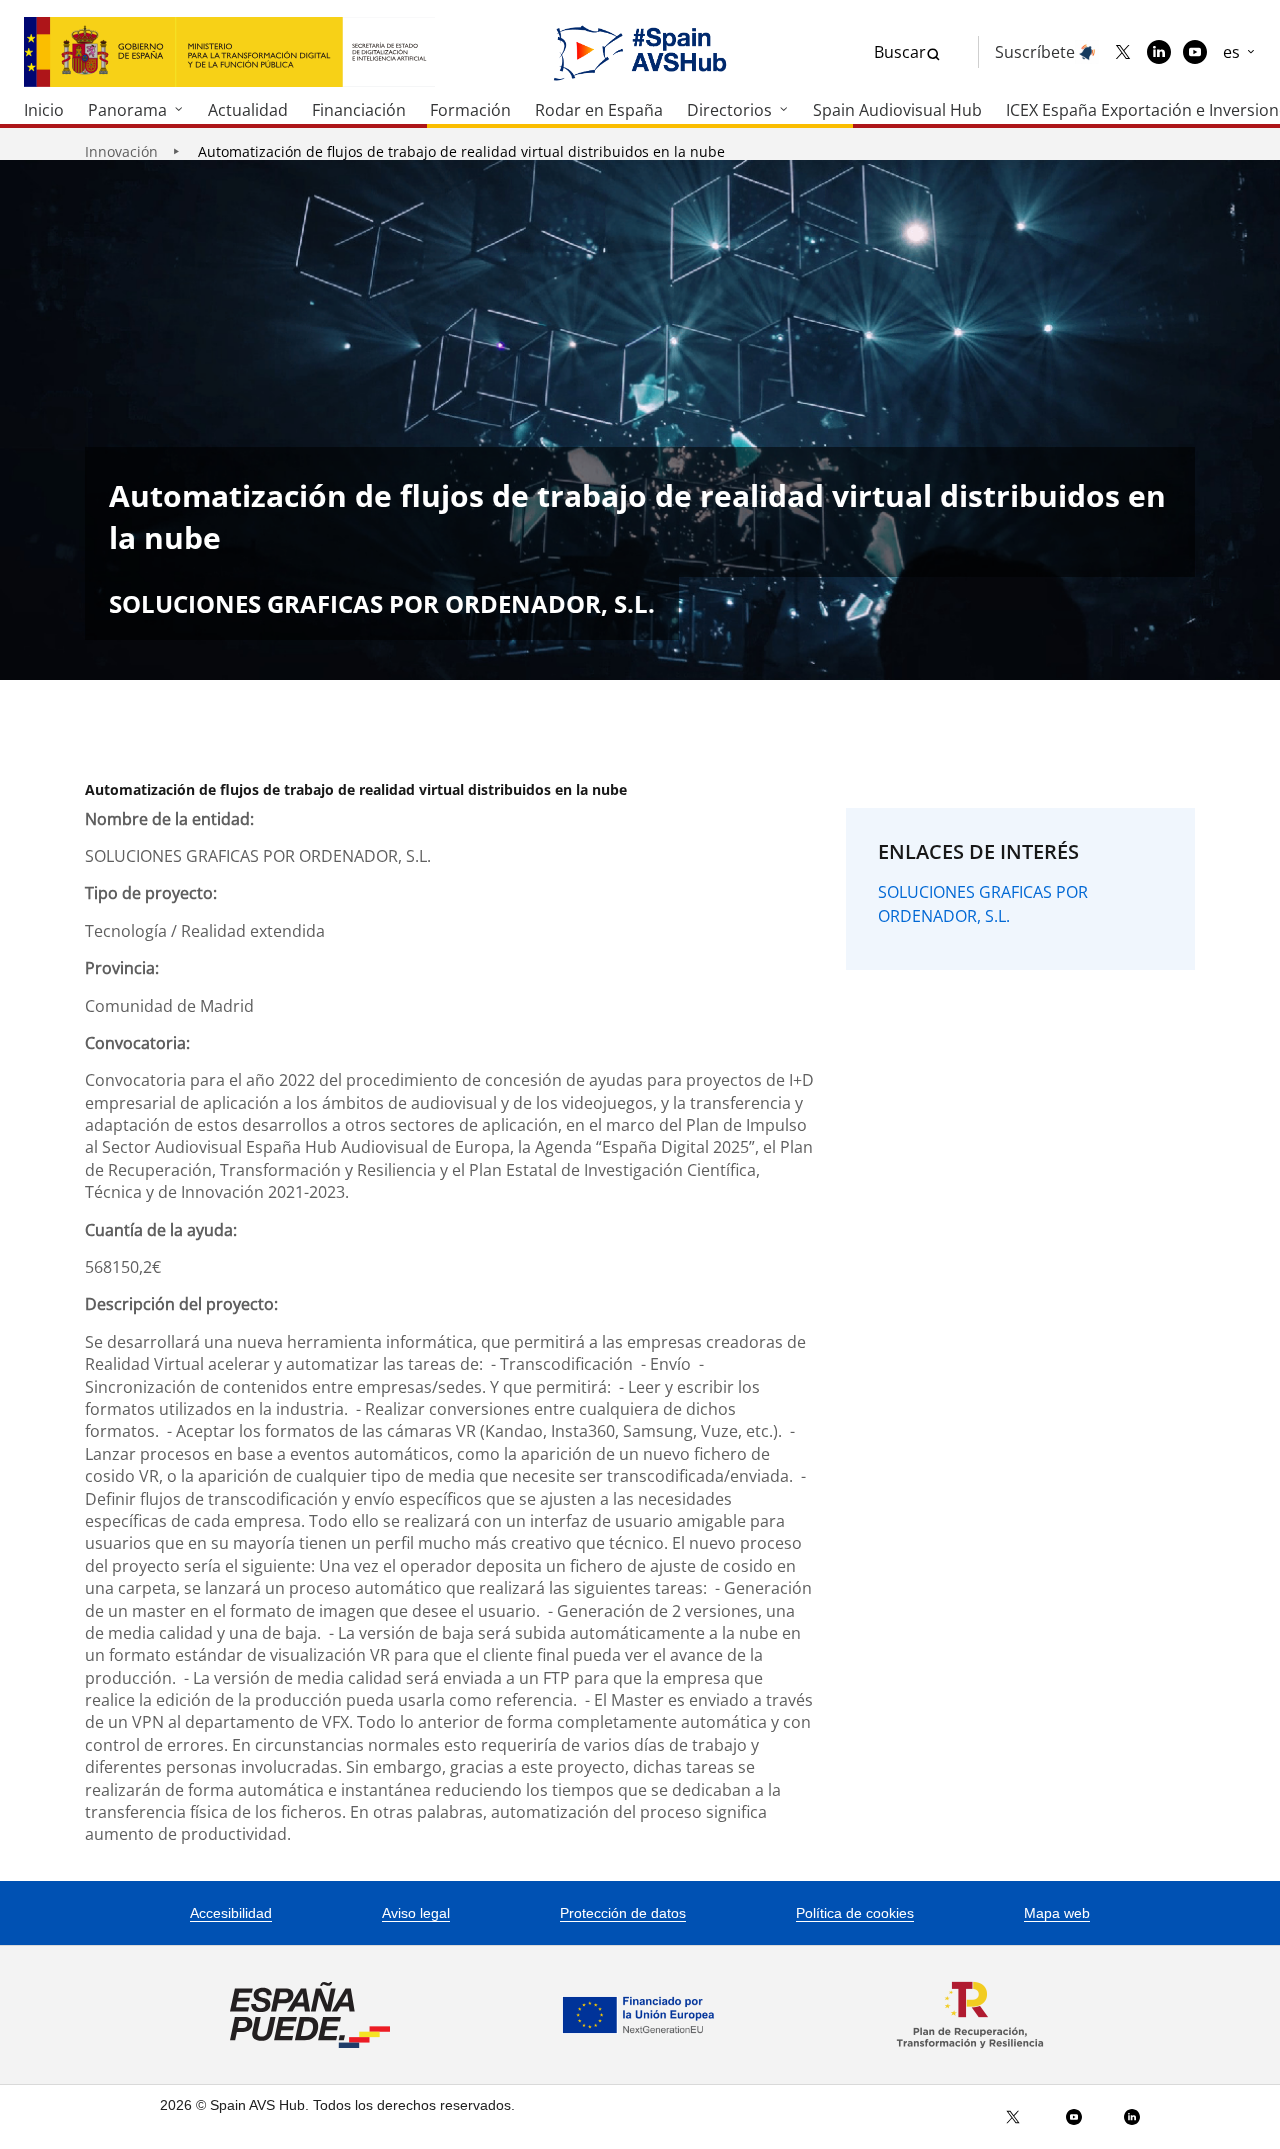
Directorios (729, 110)
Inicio (44, 110)
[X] (1123, 52)
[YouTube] (1195, 52)
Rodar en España (599, 110)
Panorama (127, 110)
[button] (1239, 52)
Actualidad (248, 110)
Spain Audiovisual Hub (897, 110)
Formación (470, 110)
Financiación (359, 110)
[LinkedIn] (1159, 52)
